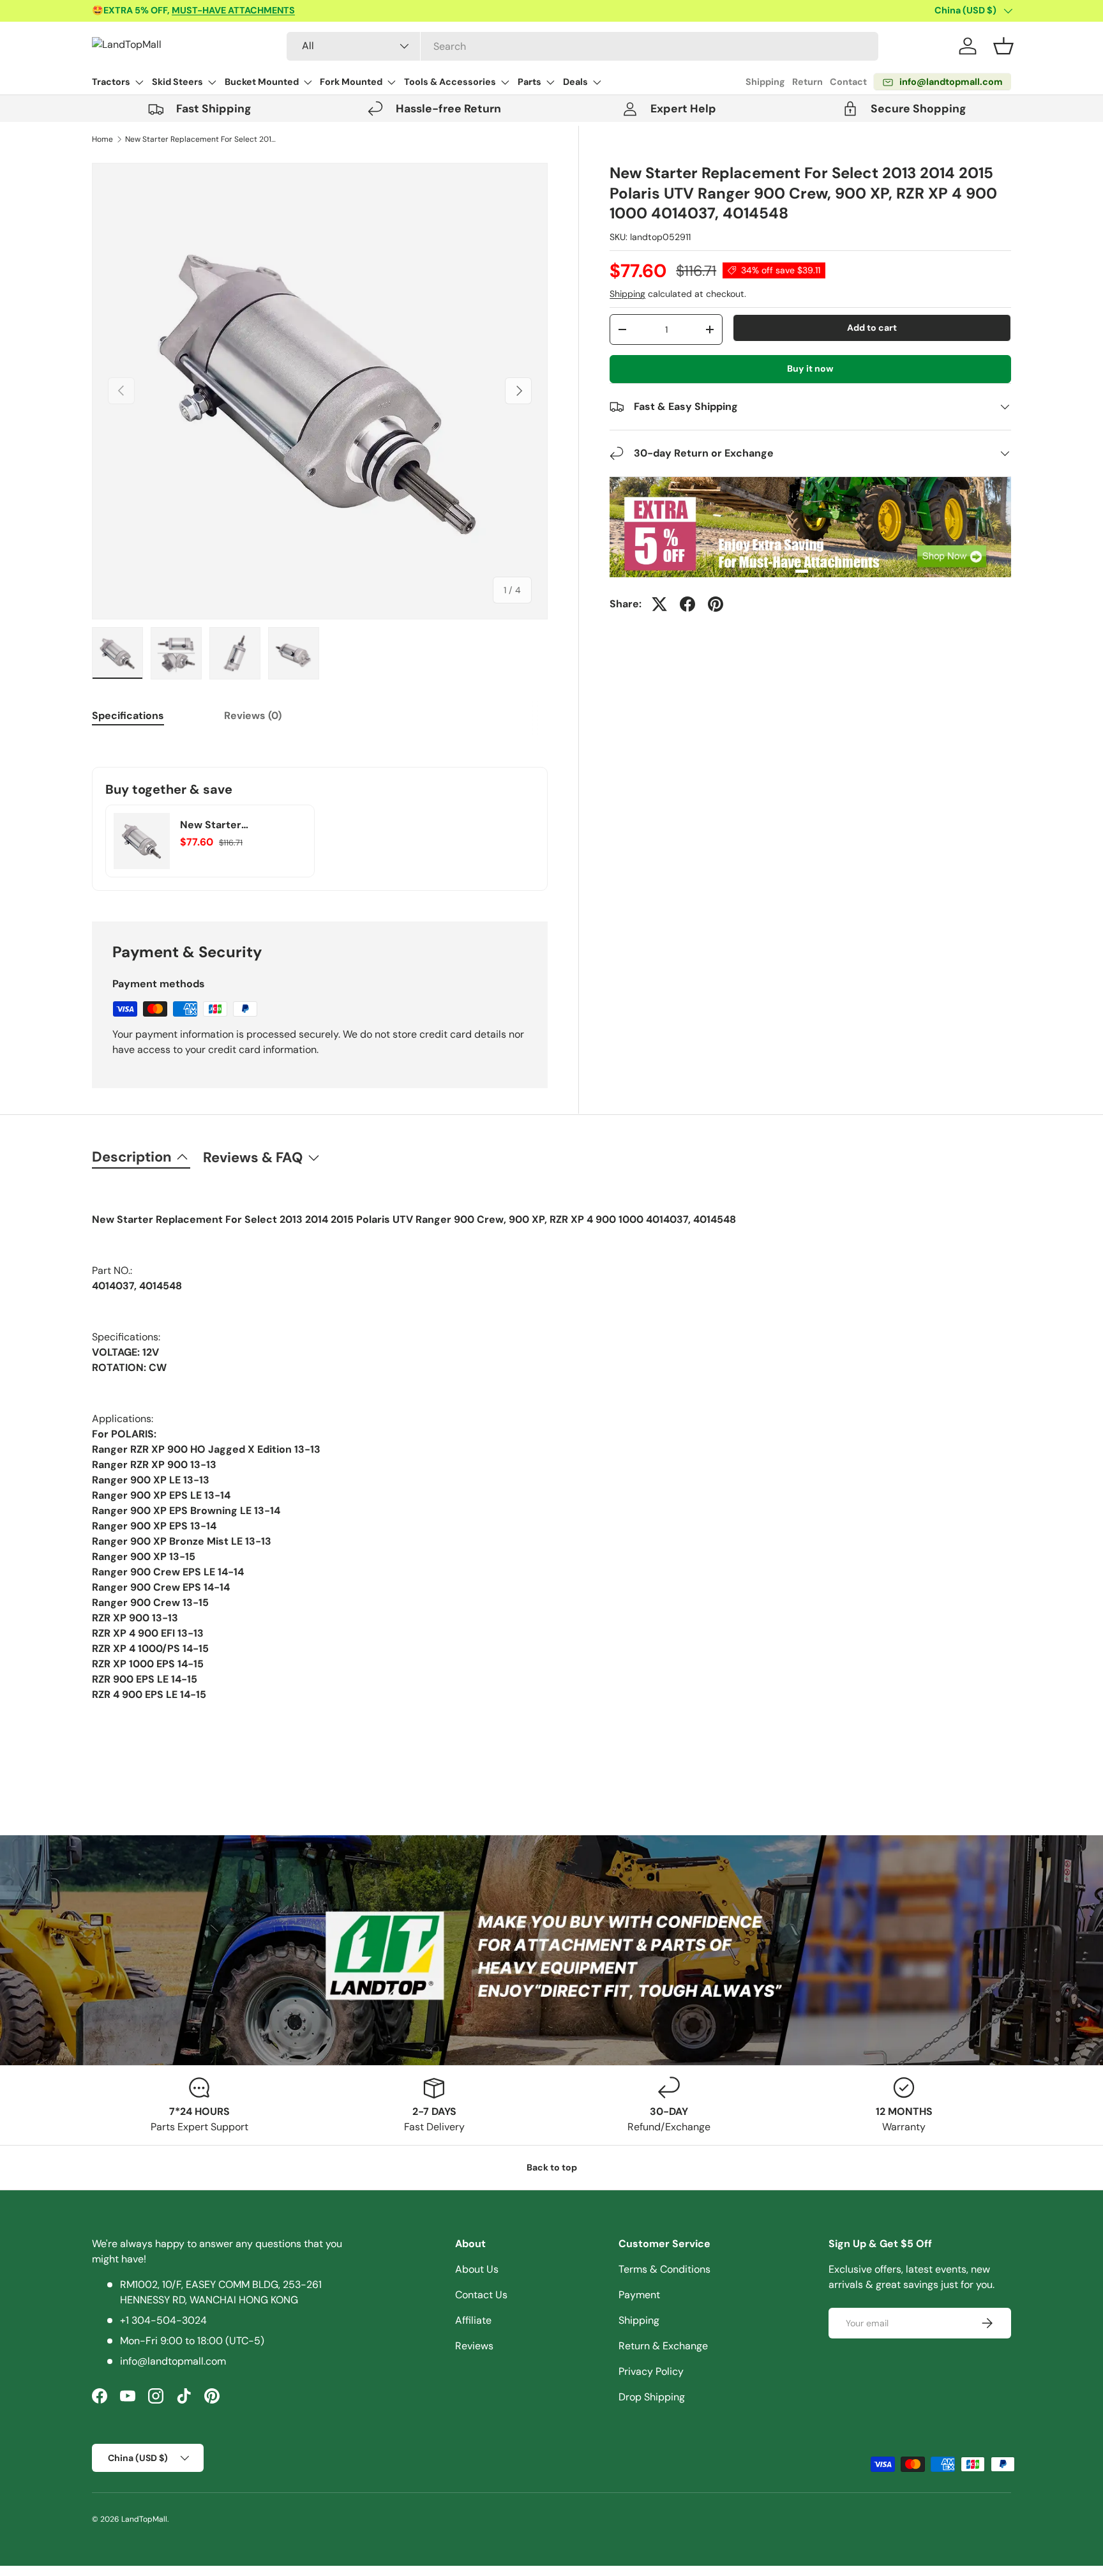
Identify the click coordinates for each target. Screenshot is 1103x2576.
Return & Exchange (663, 2346)
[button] (1003, 46)
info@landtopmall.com (173, 2361)
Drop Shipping (652, 2397)
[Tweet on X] (659, 604)
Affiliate (473, 2320)
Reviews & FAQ (253, 1157)
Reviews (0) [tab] (253, 716)
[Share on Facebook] (687, 604)
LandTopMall (144, 2519)
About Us (477, 2269)
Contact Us (481, 2295)
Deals (575, 82)
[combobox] (582, 46)
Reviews (474, 2346)
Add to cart (872, 328)
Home (102, 139)
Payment (639, 2295)
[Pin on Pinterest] (716, 604)
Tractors (111, 82)
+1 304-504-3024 (163, 2320)
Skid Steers (177, 82)
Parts (529, 82)
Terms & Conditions (664, 2269)
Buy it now (810, 368)
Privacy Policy (651, 2371)
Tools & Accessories (450, 82)
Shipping (765, 82)
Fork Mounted (351, 82)
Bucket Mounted (262, 82)
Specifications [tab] (128, 716)
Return (807, 82)
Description (132, 1157)
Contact (848, 82)
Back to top (552, 2167)
